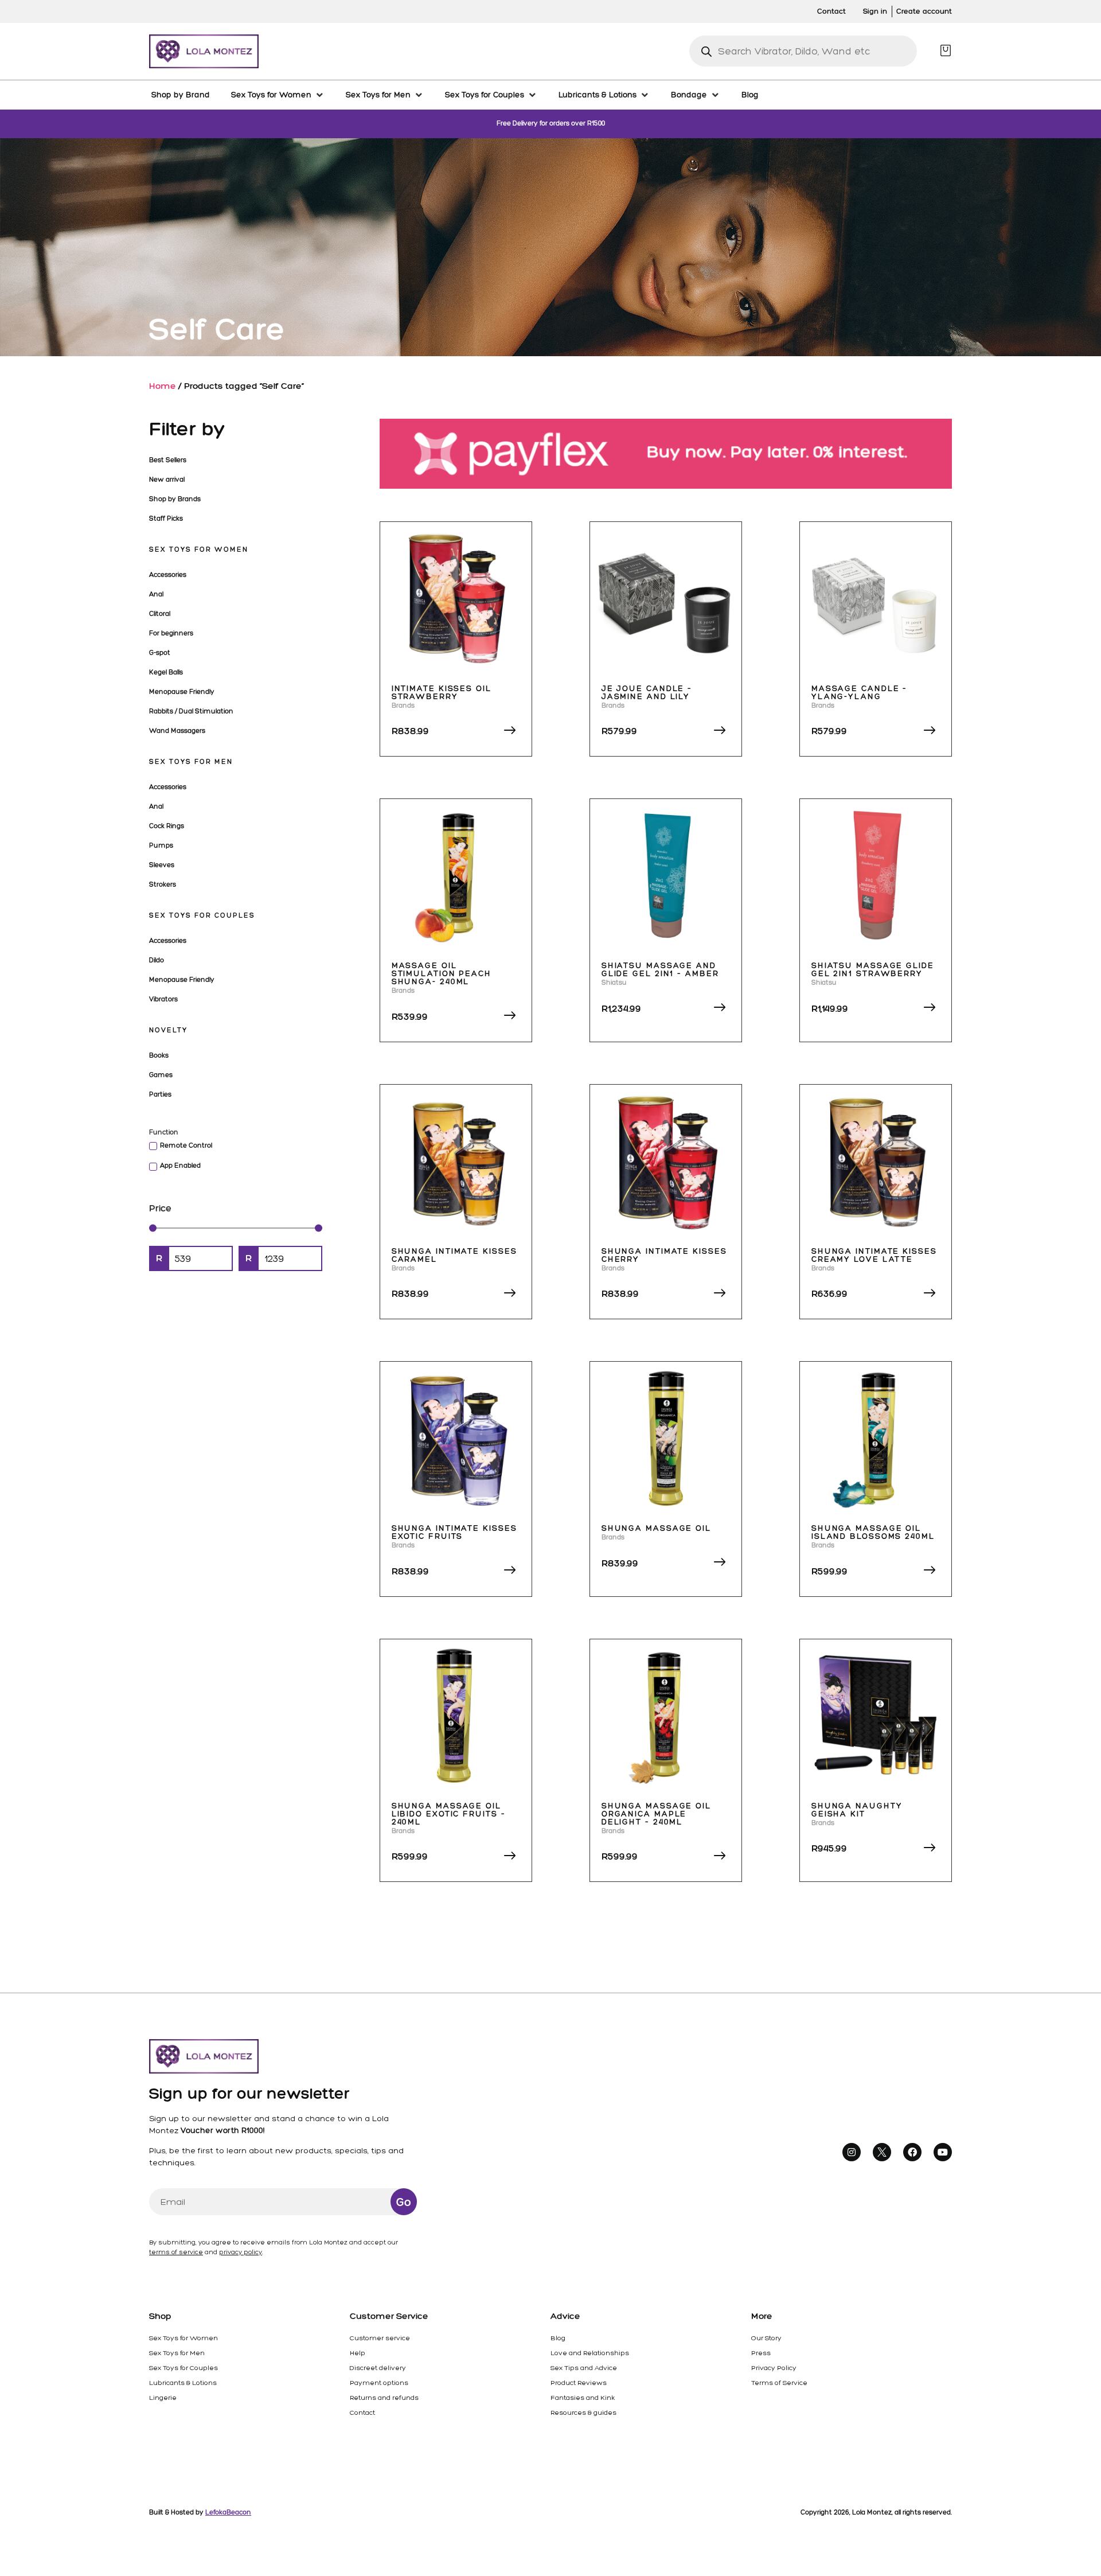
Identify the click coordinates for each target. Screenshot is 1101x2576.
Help (358, 2353)
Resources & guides (583, 2413)
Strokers (163, 884)
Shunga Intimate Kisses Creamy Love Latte (874, 1255)
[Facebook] (912, 2152)
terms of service (176, 2252)
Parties (160, 1094)
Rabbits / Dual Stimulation (191, 711)
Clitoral (160, 614)
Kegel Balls (166, 672)
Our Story (766, 2338)
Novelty (168, 1030)
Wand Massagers (177, 731)
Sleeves (162, 865)
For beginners (171, 633)
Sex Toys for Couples (202, 915)
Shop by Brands (175, 499)
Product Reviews (579, 2383)
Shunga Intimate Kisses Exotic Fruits (454, 1532)
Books (159, 1055)
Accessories (168, 575)
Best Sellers (168, 460)
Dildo (157, 960)
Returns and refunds (384, 2398)
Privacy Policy (774, 2368)
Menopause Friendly (182, 692)
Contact (362, 2413)
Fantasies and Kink (583, 2398)
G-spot (160, 653)
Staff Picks (166, 519)
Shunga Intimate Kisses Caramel (454, 1255)
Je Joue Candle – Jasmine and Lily (647, 693)
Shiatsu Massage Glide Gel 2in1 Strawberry (873, 970)
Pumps (161, 845)
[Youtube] (943, 2152)
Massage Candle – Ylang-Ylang (859, 693)
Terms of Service (779, 2383)
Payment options (379, 2383)
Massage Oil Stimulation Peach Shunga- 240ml (442, 974)
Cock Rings (167, 826)
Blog (558, 2338)
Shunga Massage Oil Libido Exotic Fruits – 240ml (449, 1814)
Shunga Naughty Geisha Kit (857, 1810)
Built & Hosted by (200, 2512)
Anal (156, 594)
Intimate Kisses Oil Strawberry (442, 693)
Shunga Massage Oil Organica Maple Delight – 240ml (656, 1814)
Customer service (380, 2338)
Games (161, 1075)
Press (761, 2353)
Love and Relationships (590, 2353)
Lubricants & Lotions (183, 2383)
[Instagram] (852, 2152)
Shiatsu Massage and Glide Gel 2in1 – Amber (660, 970)
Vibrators (163, 999)
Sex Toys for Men (191, 762)
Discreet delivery (378, 2368)
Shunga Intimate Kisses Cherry (664, 1255)
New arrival (167, 480)
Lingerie (163, 2398)
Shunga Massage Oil (656, 1528)
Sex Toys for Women (199, 550)
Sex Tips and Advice (584, 2368)
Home (163, 386)
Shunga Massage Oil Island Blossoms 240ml (873, 1532)
